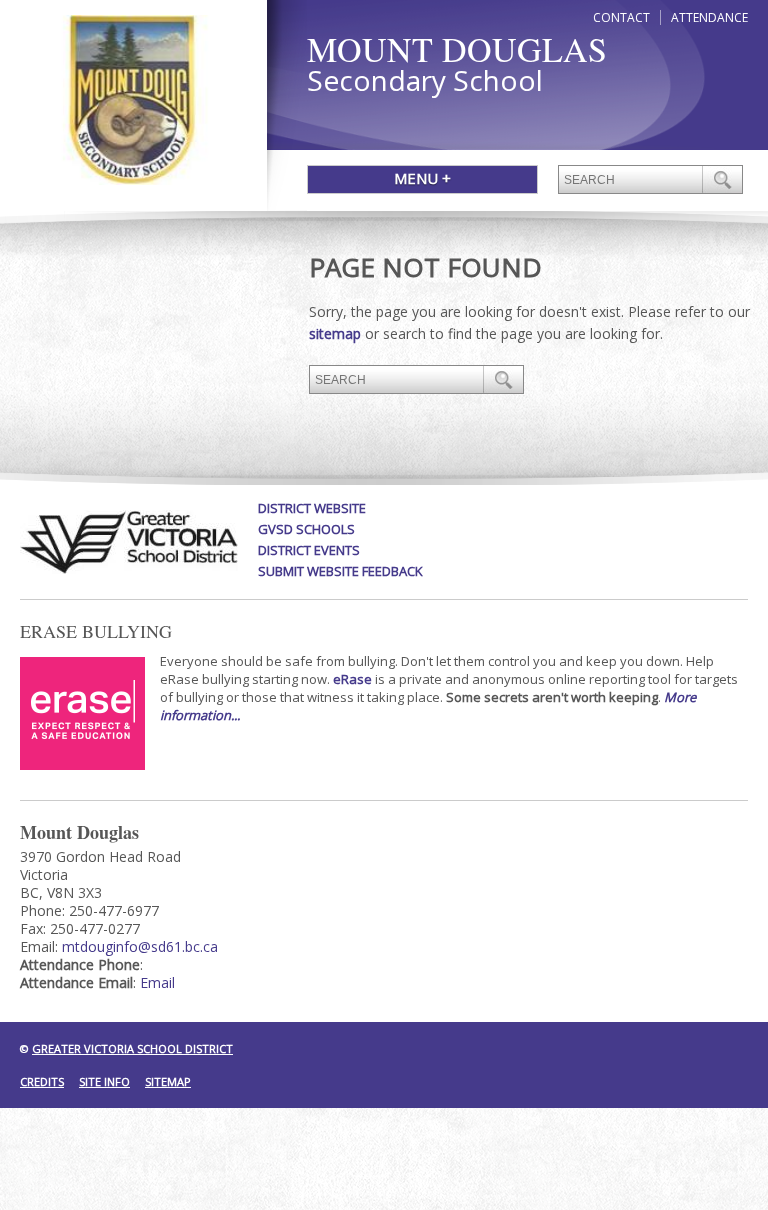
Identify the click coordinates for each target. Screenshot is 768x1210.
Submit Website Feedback (340, 571)
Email (157, 982)
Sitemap (168, 1081)
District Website (312, 508)
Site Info (104, 1081)
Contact (621, 17)
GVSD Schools (306, 529)
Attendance (709, 17)
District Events (309, 550)
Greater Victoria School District (132, 1048)
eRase (352, 679)
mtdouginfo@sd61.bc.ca (140, 946)
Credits (42, 1081)
